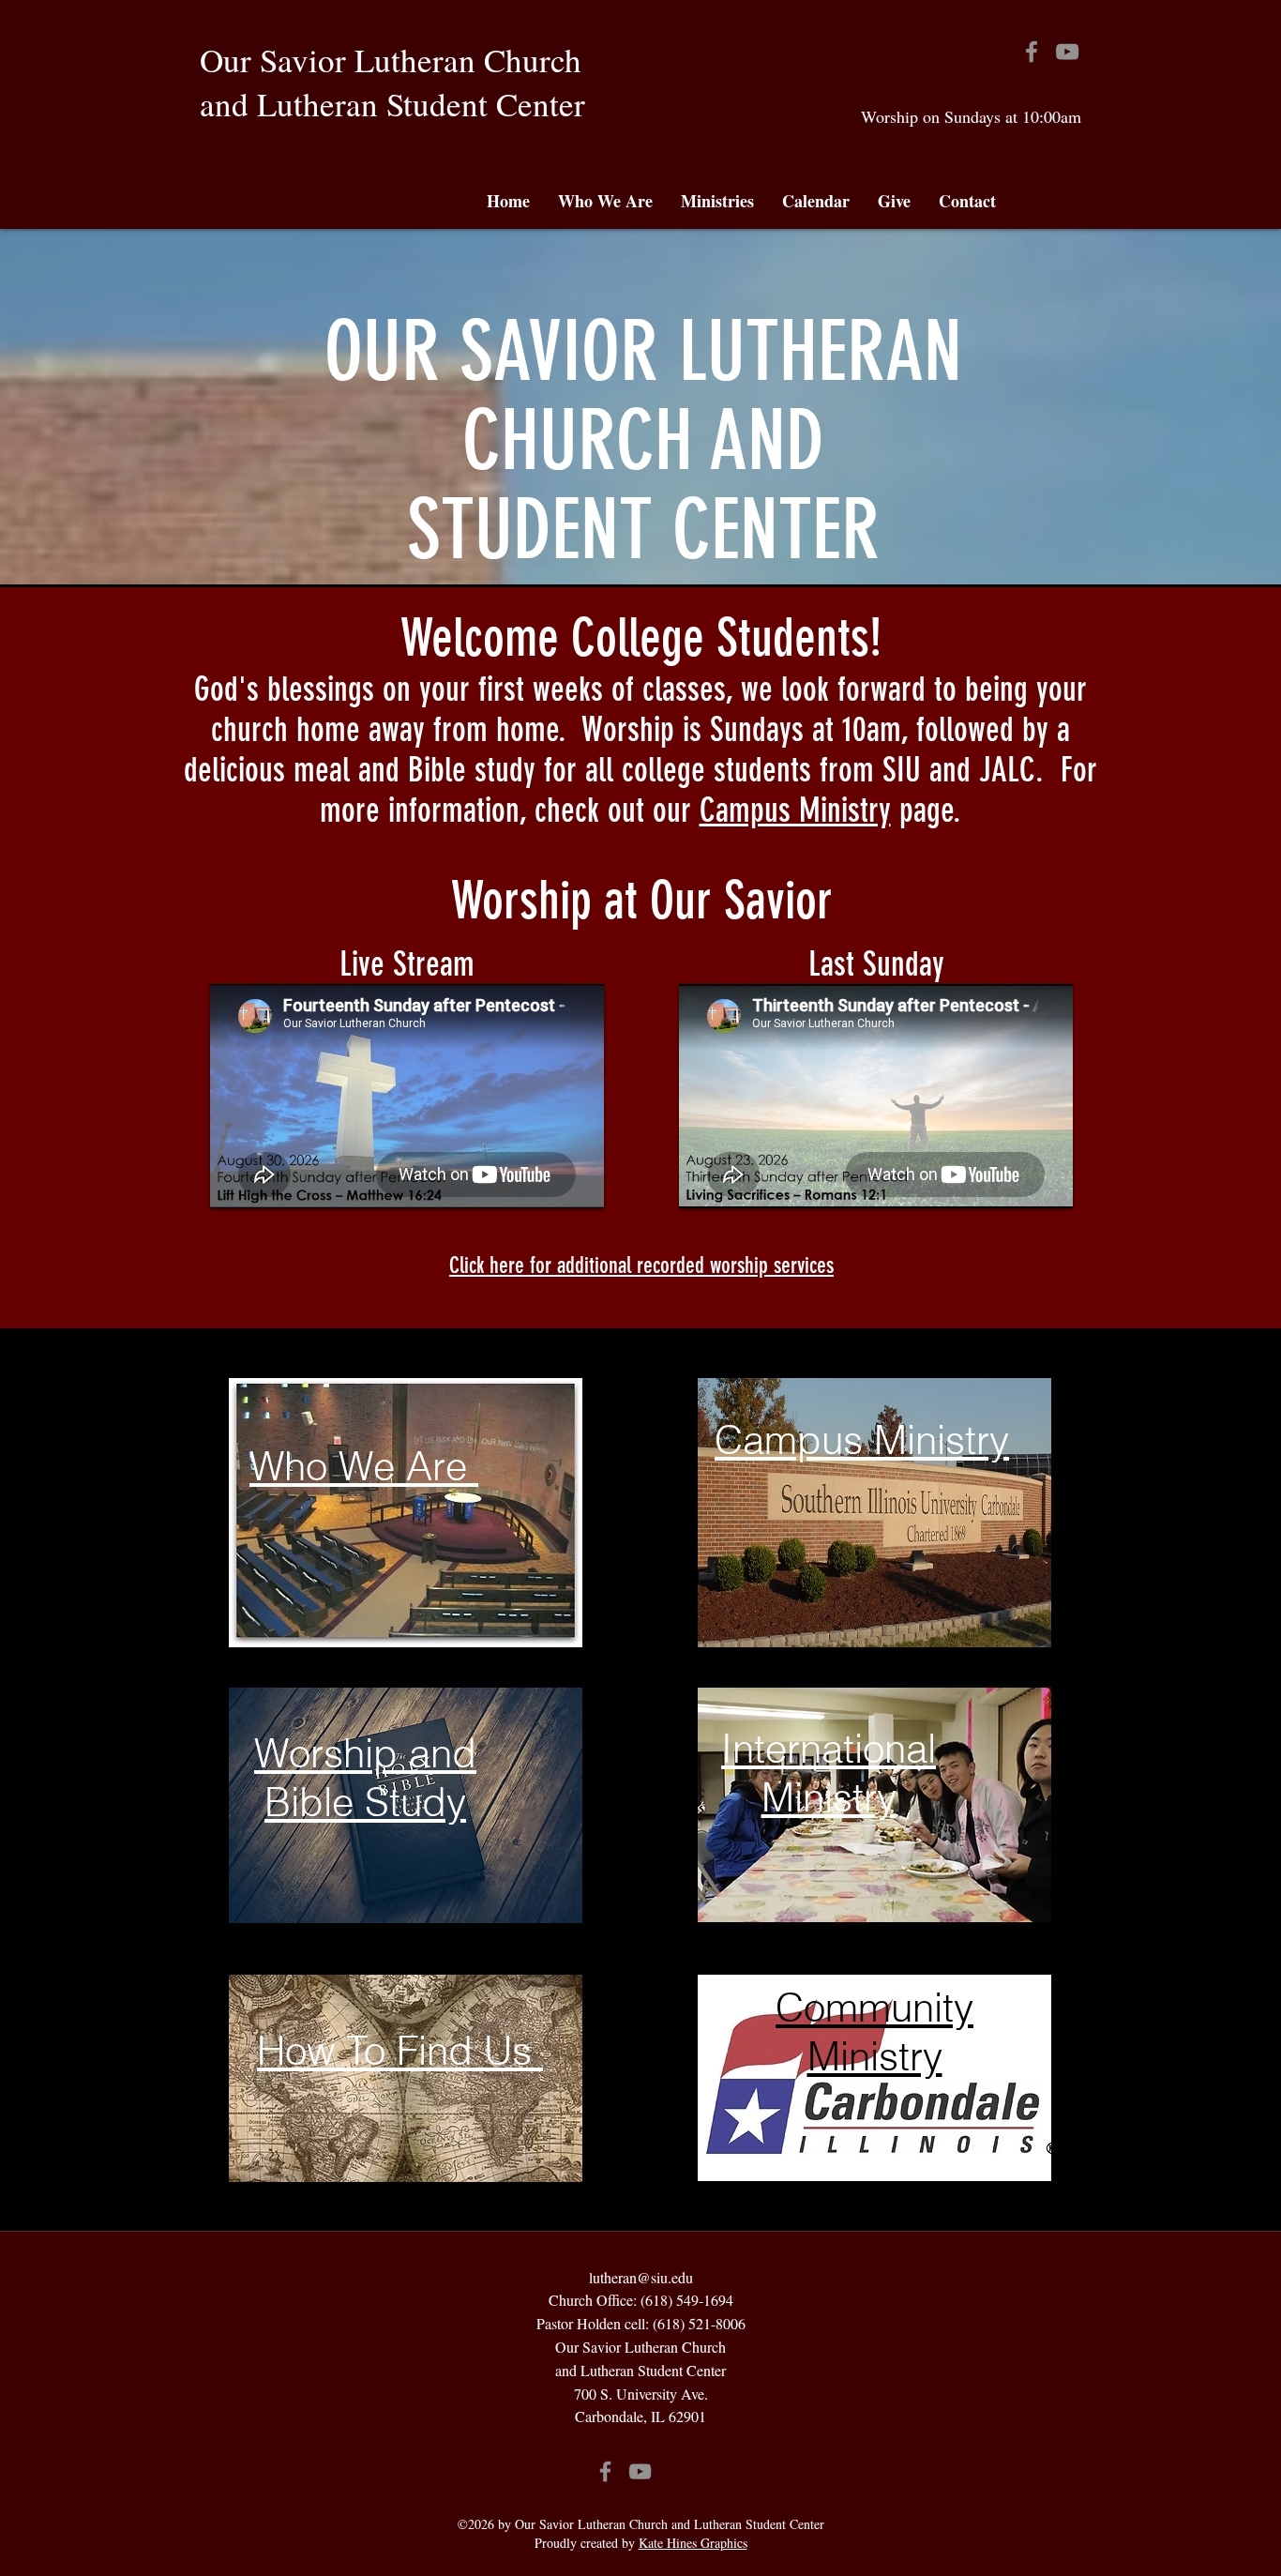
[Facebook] (1032, 52)
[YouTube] (1067, 52)
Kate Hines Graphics (693, 2543)
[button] (605, 201)
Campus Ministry (795, 810)
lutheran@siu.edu (641, 2277)
